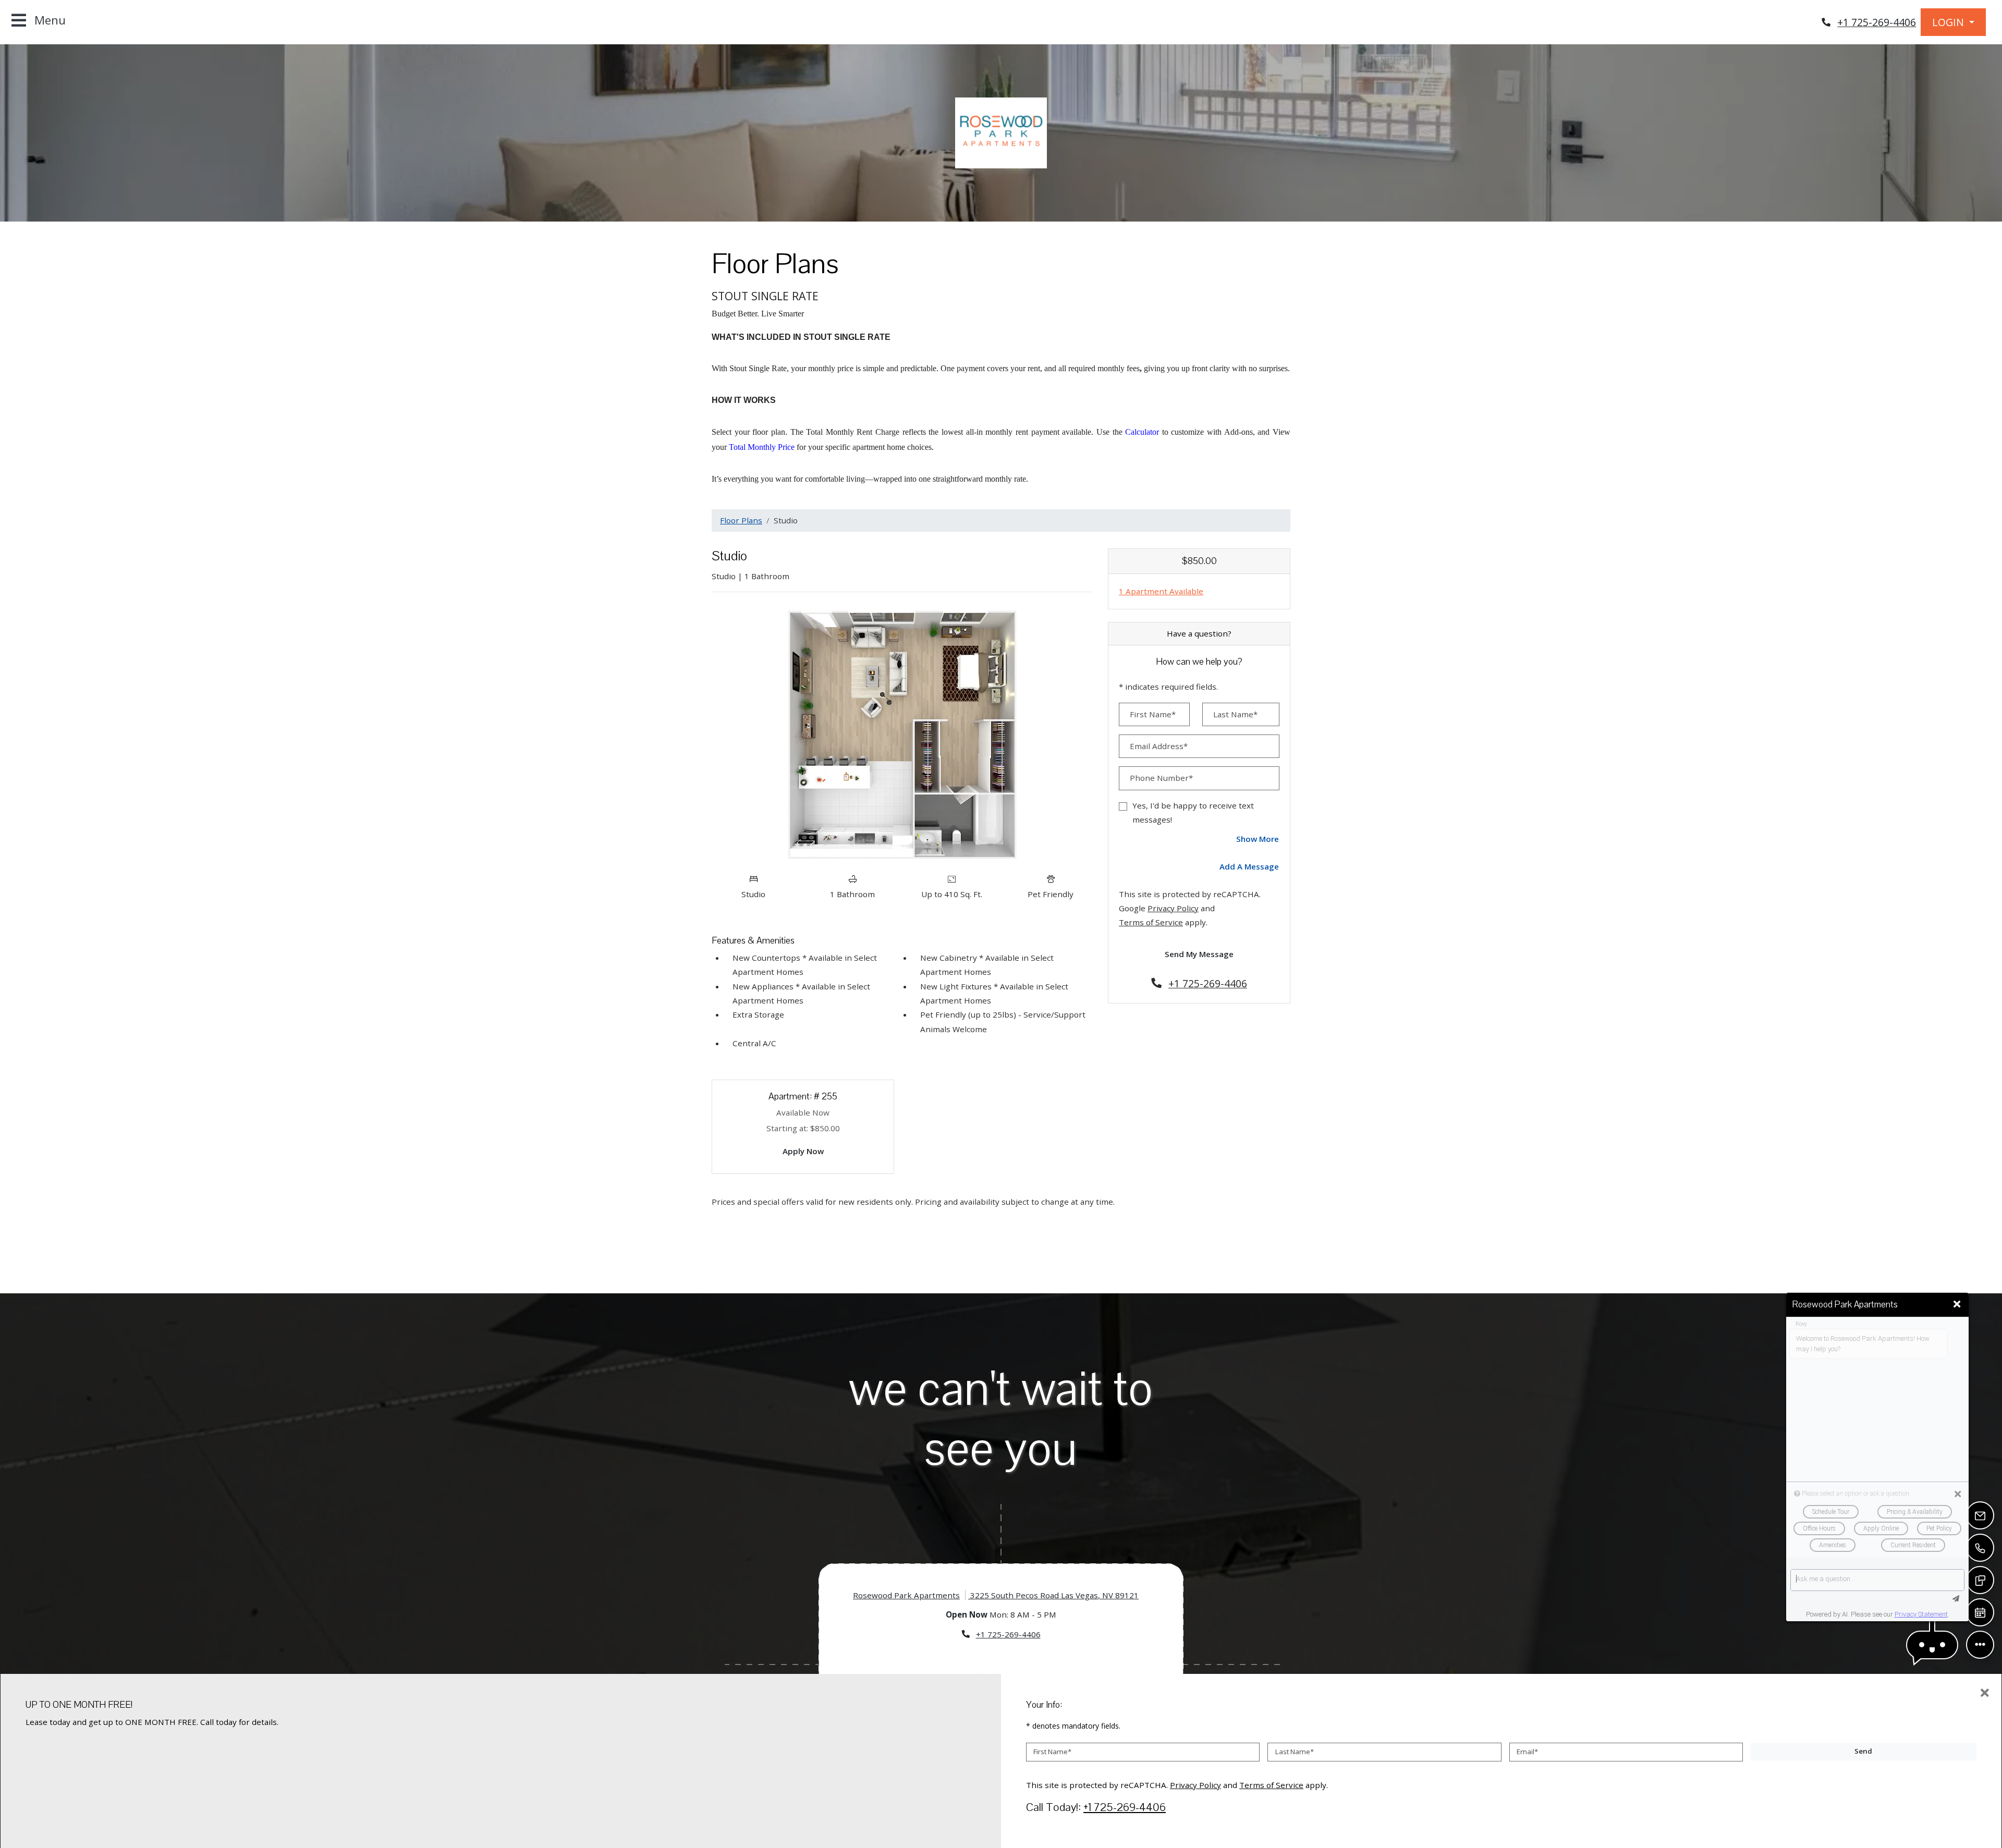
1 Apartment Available (1161, 591)
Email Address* (1159, 746)
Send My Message (1199, 954)
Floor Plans (741, 520)
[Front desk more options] (1980, 1644)
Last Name (1295, 1752)
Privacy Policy (1173, 908)
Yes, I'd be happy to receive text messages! (1193, 812)
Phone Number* (1161, 778)
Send (1863, 1751)
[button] (1953, 22)
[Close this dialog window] (1957, 1304)
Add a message (1249, 866)
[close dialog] (1985, 1693)
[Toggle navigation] (39, 21)
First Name (1052, 1752)
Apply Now (809, 1151)
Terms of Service (1151, 922)
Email (1527, 1752)
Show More (1258, 839)
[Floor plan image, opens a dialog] (902, 734)
